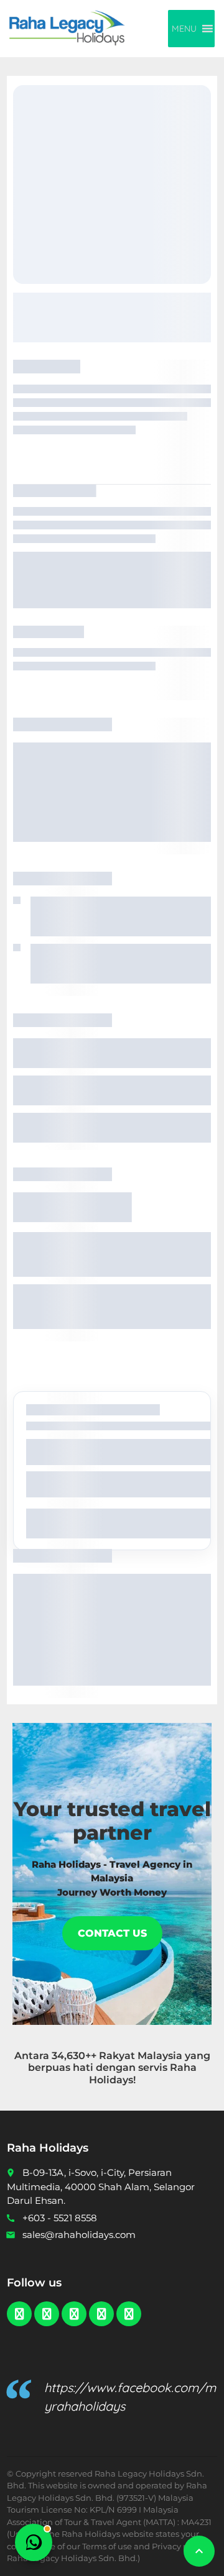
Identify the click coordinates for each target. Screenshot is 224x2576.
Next (196, 2127)
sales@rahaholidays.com (79, 2292)
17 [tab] (127, 2144)
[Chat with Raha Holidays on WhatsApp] (34, 2542)
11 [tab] (170, 2137)
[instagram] (101, 2371)
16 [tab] (113, 2144)
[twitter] (47, 2371)
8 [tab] (127, 2137)
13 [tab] (198, 2137)
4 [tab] (69, 2137)
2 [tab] (41, 2137)
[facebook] (19, 2371)
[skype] (129, 2371)
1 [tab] (26, 2137)
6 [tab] (98, 2137)
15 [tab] (98, 2144)
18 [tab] (141, 2144)
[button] (184, 29)
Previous (28, 2127)
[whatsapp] (74, 2371)
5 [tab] (84, 2137)
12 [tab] (184, 2137)
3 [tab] (55, 2137)
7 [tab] (112, 2137)
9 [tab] (141, 2137)
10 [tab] (156, 2137)
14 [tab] (84, 2144)
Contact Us (112, 1966)
